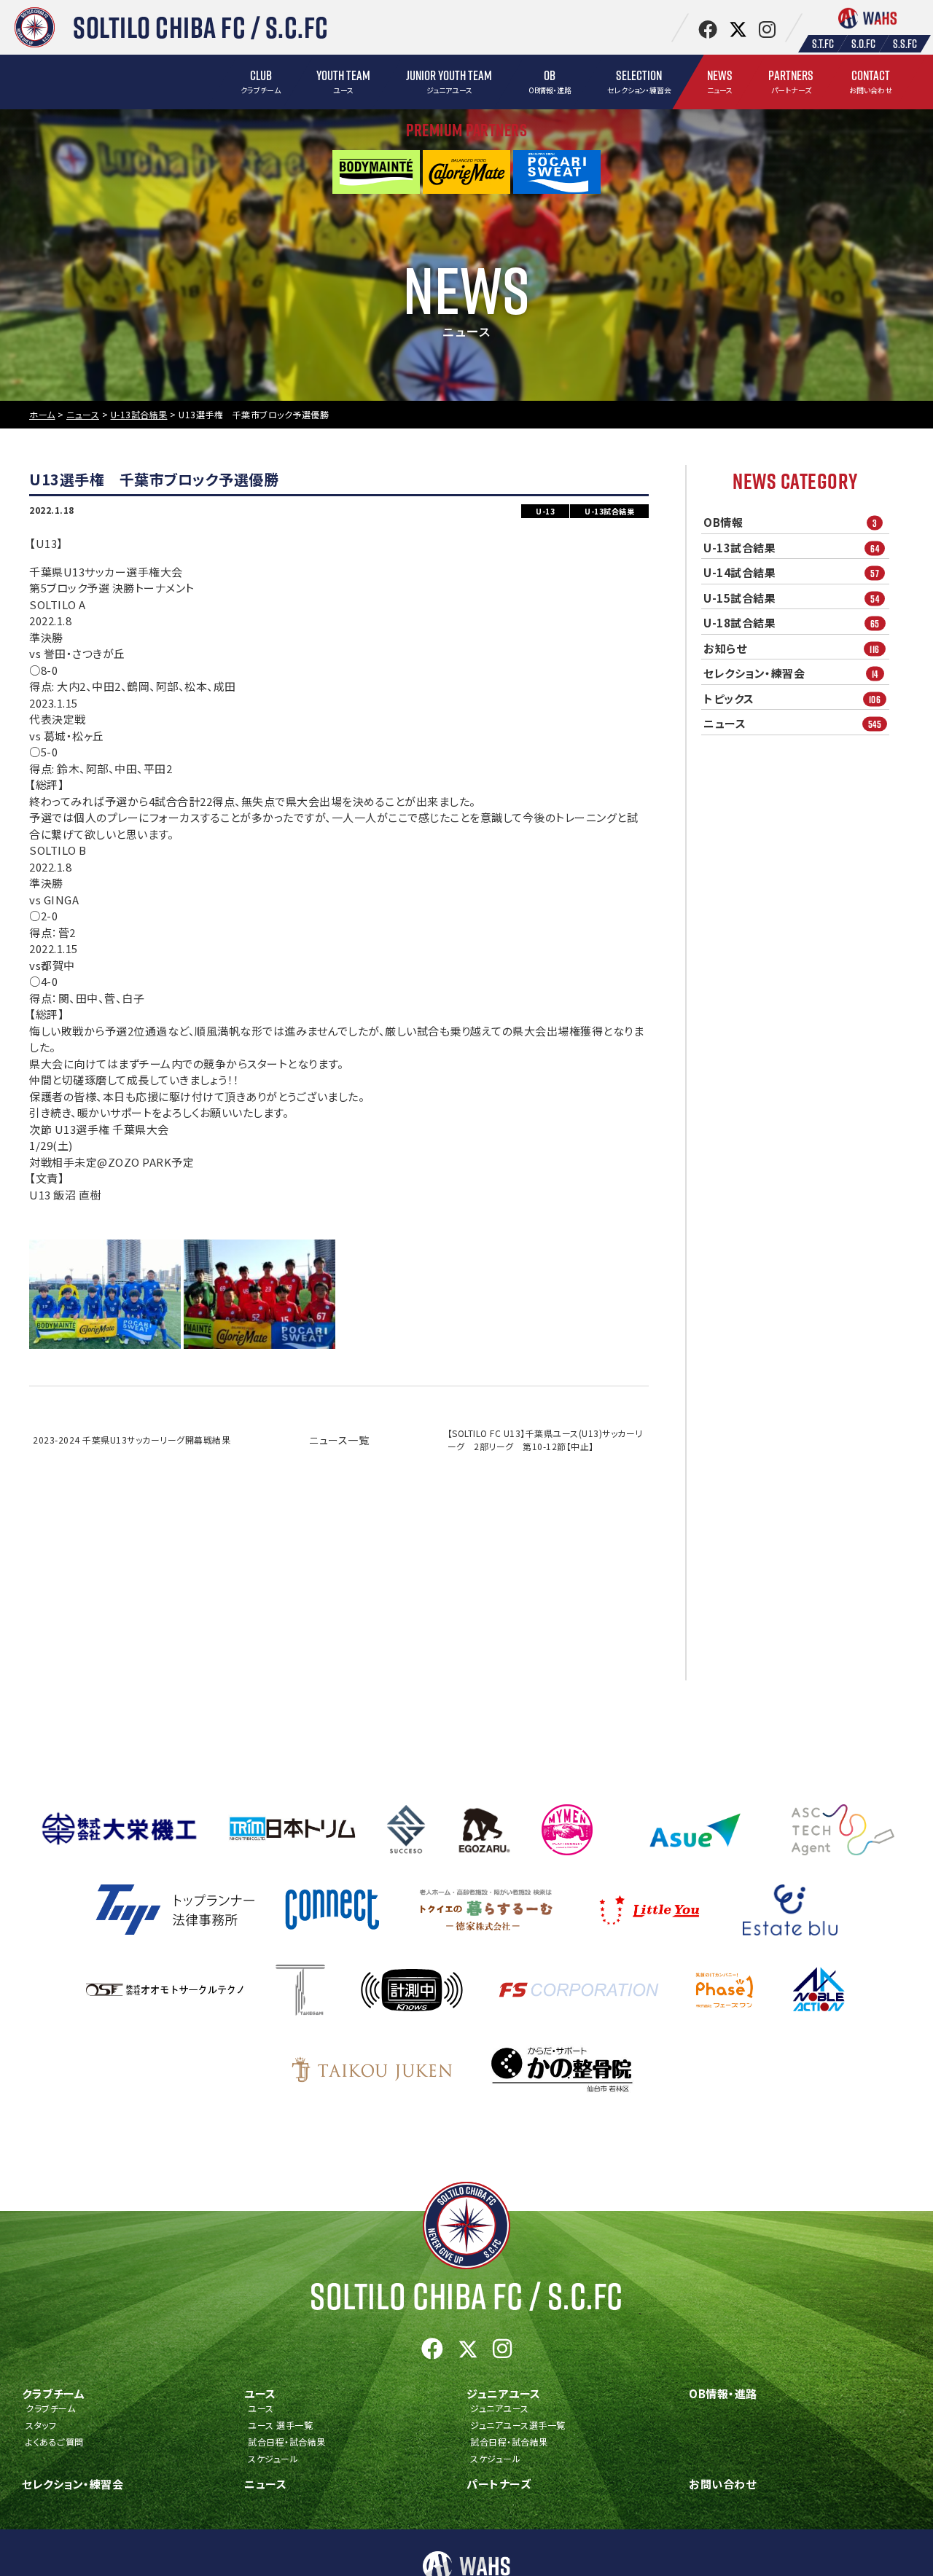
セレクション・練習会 (791, 673)
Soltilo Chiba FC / (466, 2296)
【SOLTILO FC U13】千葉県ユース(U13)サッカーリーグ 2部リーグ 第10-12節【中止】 (545, 1440)
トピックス (792, 699)
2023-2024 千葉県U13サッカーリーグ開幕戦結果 (132, 1440)
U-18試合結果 (792, 623)
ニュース (792, 724)
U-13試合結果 (791, 548)
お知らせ (792, 649)
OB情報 (790, 522)
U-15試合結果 (791, 598)
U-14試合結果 (791, 573)
